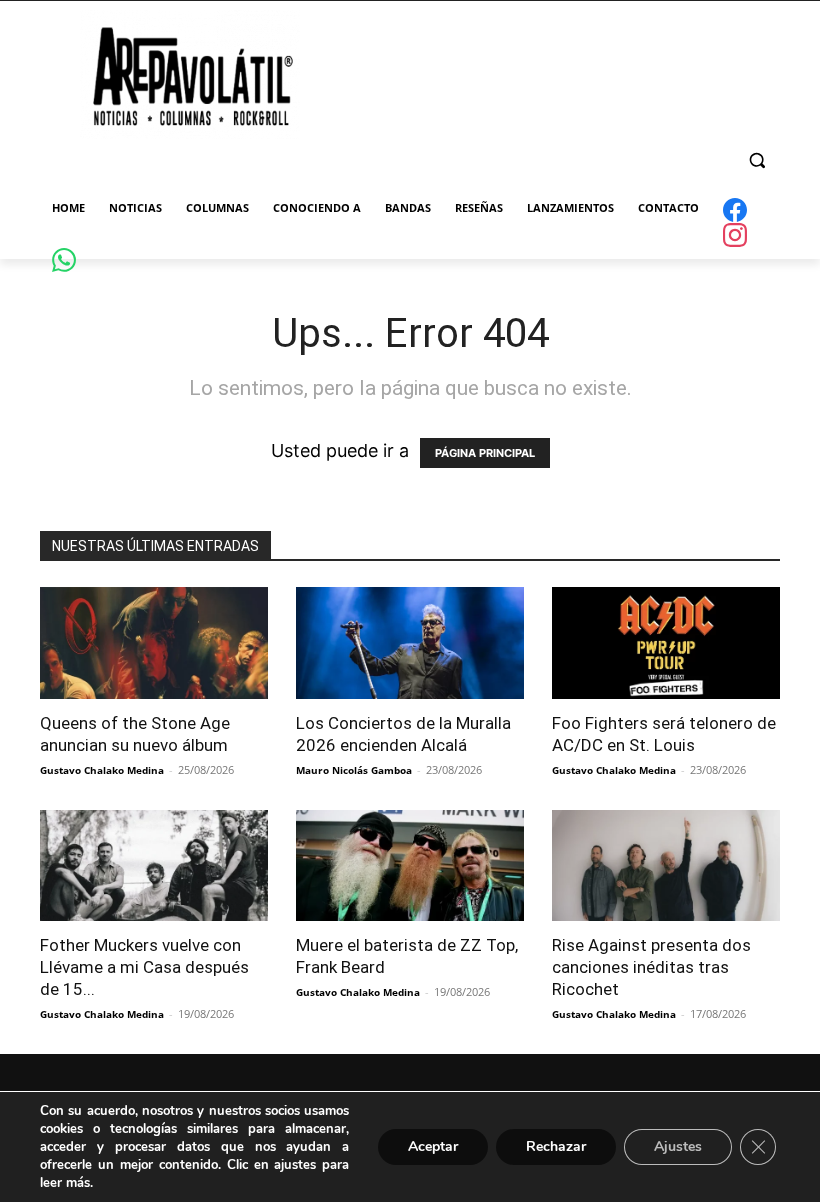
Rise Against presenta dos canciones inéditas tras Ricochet (651, 967)
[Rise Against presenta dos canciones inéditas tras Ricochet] (666, 866)
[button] (756, 160)
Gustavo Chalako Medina (102, 770)
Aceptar (433, 1146)
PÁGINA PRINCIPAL (485, 453)
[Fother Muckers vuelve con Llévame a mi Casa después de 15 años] (154, 866)
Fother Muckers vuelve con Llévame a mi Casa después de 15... (144, 967)
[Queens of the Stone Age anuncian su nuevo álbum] (154, 643)
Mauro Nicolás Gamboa (354, 770)
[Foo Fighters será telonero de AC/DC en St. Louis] (666, 643)
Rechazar (556, 1146)
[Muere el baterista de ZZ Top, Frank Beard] (410, 866)
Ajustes (678, 1146)
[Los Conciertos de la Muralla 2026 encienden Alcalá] (410, 643)
